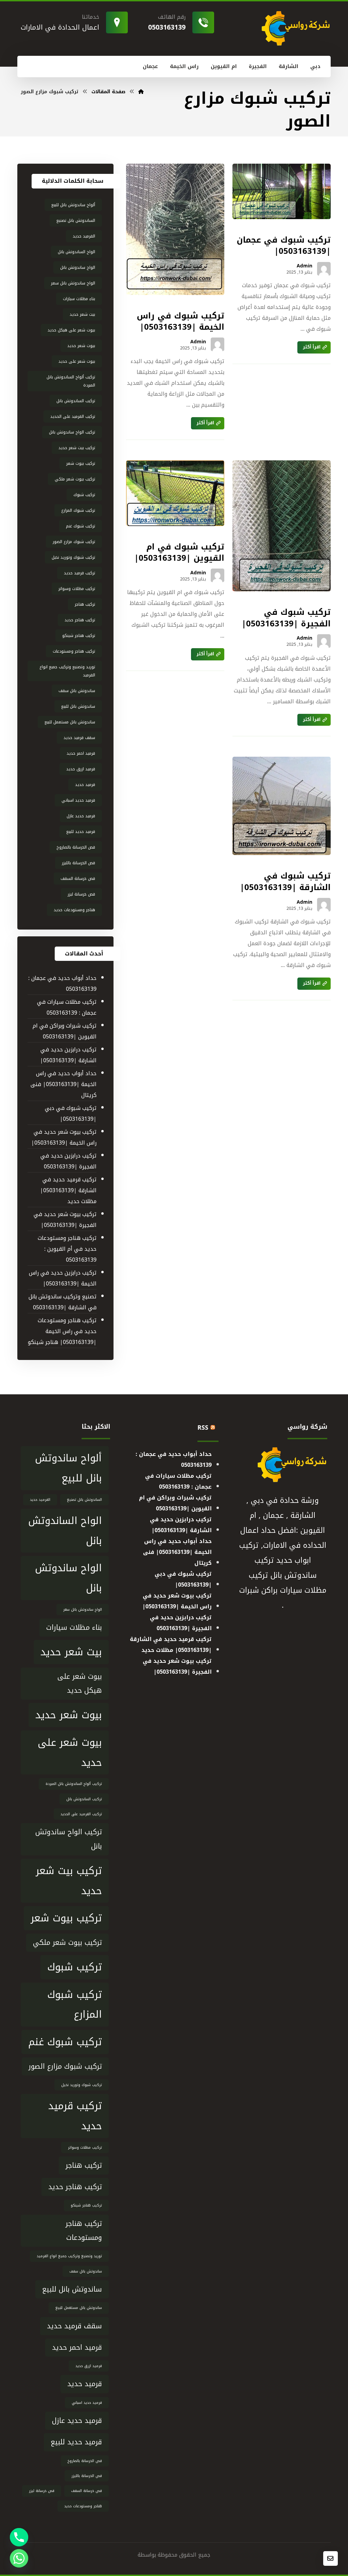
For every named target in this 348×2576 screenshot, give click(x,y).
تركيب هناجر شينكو (79, 636)
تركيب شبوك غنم (81, 526)
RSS (203, 1428)
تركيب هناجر (85, 604)
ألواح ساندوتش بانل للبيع (73, 205)
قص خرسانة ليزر (81, 894)
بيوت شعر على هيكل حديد (71, 330)
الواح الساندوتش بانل (76, 252)
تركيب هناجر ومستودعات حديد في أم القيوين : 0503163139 (67, 1249)
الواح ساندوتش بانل (78, 267)
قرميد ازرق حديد (81, 769)
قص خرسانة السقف (78, 879)
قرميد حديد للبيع (81, 832)
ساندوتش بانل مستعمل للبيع (70, 722)
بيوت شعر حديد (81, 346)
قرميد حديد (85, 785)
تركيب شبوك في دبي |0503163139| (71, 1113)
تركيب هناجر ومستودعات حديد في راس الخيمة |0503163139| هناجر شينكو (62, 1331)
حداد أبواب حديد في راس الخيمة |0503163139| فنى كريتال (64, 1084)
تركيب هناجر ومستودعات (74, 651)
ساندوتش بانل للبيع (78, 706)
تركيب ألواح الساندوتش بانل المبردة (71, 381)
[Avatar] (324, 269)
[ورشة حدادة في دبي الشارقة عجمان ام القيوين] (295, 28)
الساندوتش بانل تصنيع (76, 220)
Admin (304, 266)
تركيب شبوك (84, 495)
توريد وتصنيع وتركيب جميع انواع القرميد (67, 671)
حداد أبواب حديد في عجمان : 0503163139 (62, 983)
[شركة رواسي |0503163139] (141, 92)
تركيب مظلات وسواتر (77, 589)
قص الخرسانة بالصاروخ (76, 847)
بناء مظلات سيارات (79, 299)
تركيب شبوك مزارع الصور (74, 542)
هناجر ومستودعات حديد (74, 910)
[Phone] (19, 2537)
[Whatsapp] (19, 2558)
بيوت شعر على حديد (77, 361)
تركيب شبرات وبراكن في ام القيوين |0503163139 (65, 1031)
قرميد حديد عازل (81, 816)
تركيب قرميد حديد (80, 573)
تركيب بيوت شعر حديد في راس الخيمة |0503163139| (64, 1137)
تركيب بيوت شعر (81, 463)
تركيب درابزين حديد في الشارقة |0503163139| (68, 1055)
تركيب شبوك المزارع (78, 510)
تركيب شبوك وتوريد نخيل (73, 557)
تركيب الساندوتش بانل (76, 401)
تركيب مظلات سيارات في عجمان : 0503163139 (67, 1007)
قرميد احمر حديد (81, 753)
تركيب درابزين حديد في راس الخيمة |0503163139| (63, 1278)
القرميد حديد (84, 236)
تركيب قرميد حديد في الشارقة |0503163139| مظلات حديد (68, 1190)
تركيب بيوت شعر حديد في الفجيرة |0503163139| (65, 1220)
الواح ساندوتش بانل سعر (73, 283)
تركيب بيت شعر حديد (77, 448)
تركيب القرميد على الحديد (73, 416)
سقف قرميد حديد (79, 738)
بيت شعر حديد (82, 314)
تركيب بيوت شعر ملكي (75, 479)
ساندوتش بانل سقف (77, 691)
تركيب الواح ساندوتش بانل (72, 432)
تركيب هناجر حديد (80, 620)
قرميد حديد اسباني (78, 800)
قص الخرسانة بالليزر (79, 863)
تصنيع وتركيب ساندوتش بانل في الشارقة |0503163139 (63, 1302)
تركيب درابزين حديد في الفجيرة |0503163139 (68, 1161)
